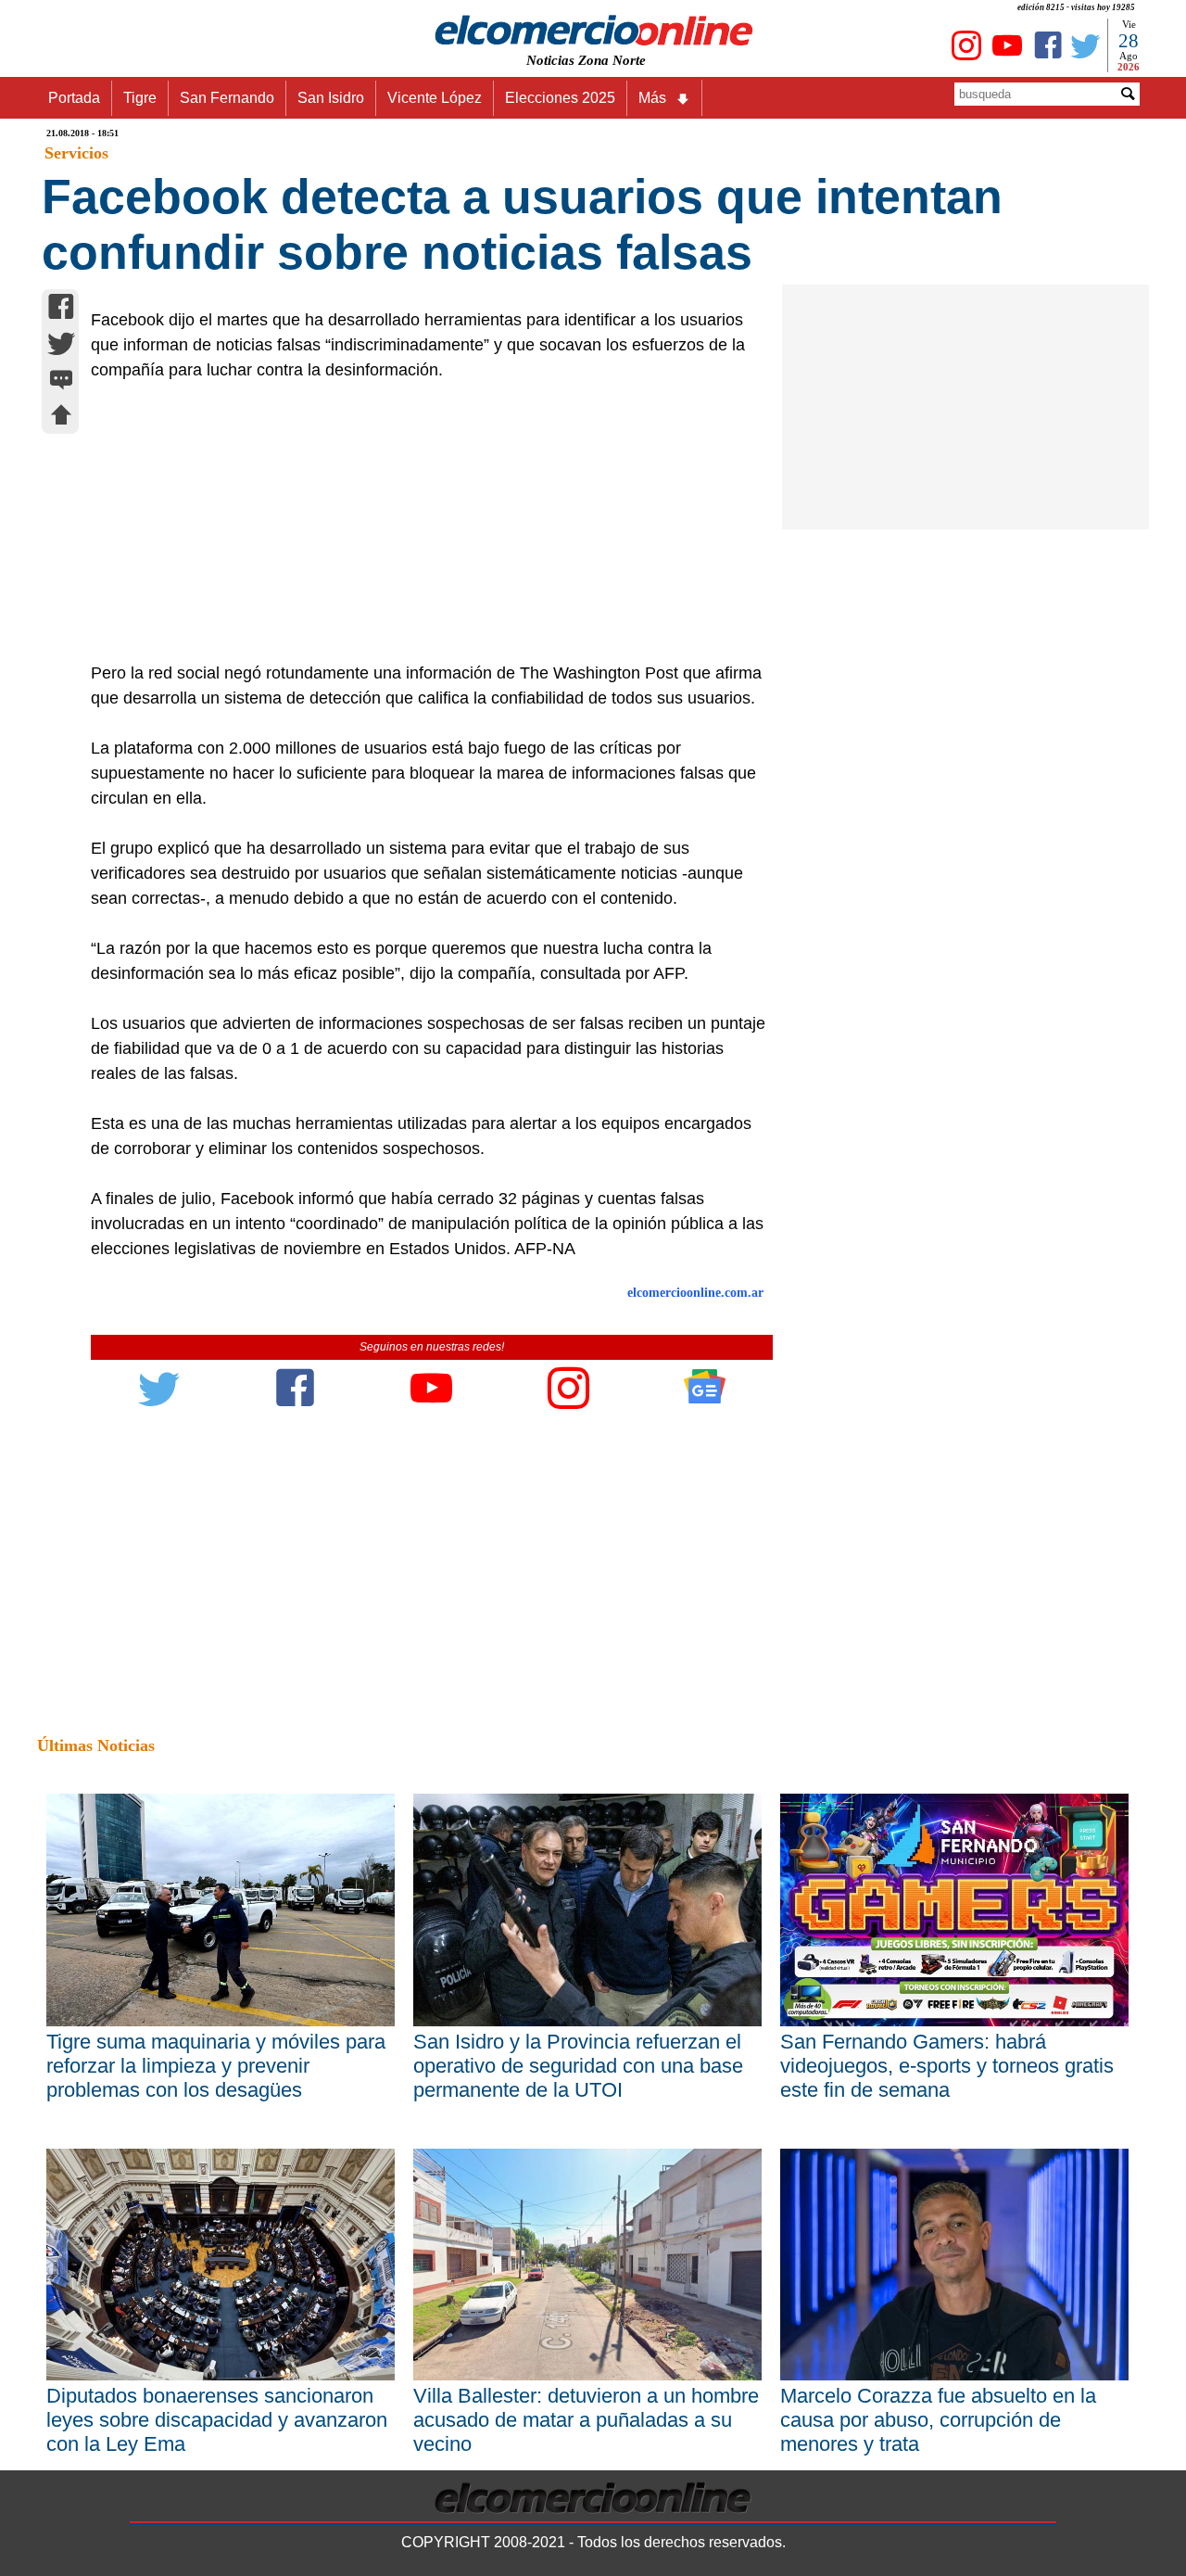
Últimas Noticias (96, 1745)
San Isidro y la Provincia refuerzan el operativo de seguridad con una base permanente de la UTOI (578, 2066)
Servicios (76, 153)
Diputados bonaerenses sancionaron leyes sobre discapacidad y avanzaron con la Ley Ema (217, 2420)
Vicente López (435, 98)
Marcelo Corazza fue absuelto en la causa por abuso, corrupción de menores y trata (938, 2420)
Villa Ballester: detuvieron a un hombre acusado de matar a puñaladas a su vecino (586, 2420)
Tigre (140, 98)
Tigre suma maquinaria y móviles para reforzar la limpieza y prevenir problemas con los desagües (216, 2066)
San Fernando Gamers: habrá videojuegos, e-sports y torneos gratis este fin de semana (947, 2066)
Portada (74, 98)
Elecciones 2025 (560, 98)
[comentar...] (61, 381)
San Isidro (331, 98)
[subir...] (61, 418)
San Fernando (227, 98)
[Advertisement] (422, 522)
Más (652, 98)
